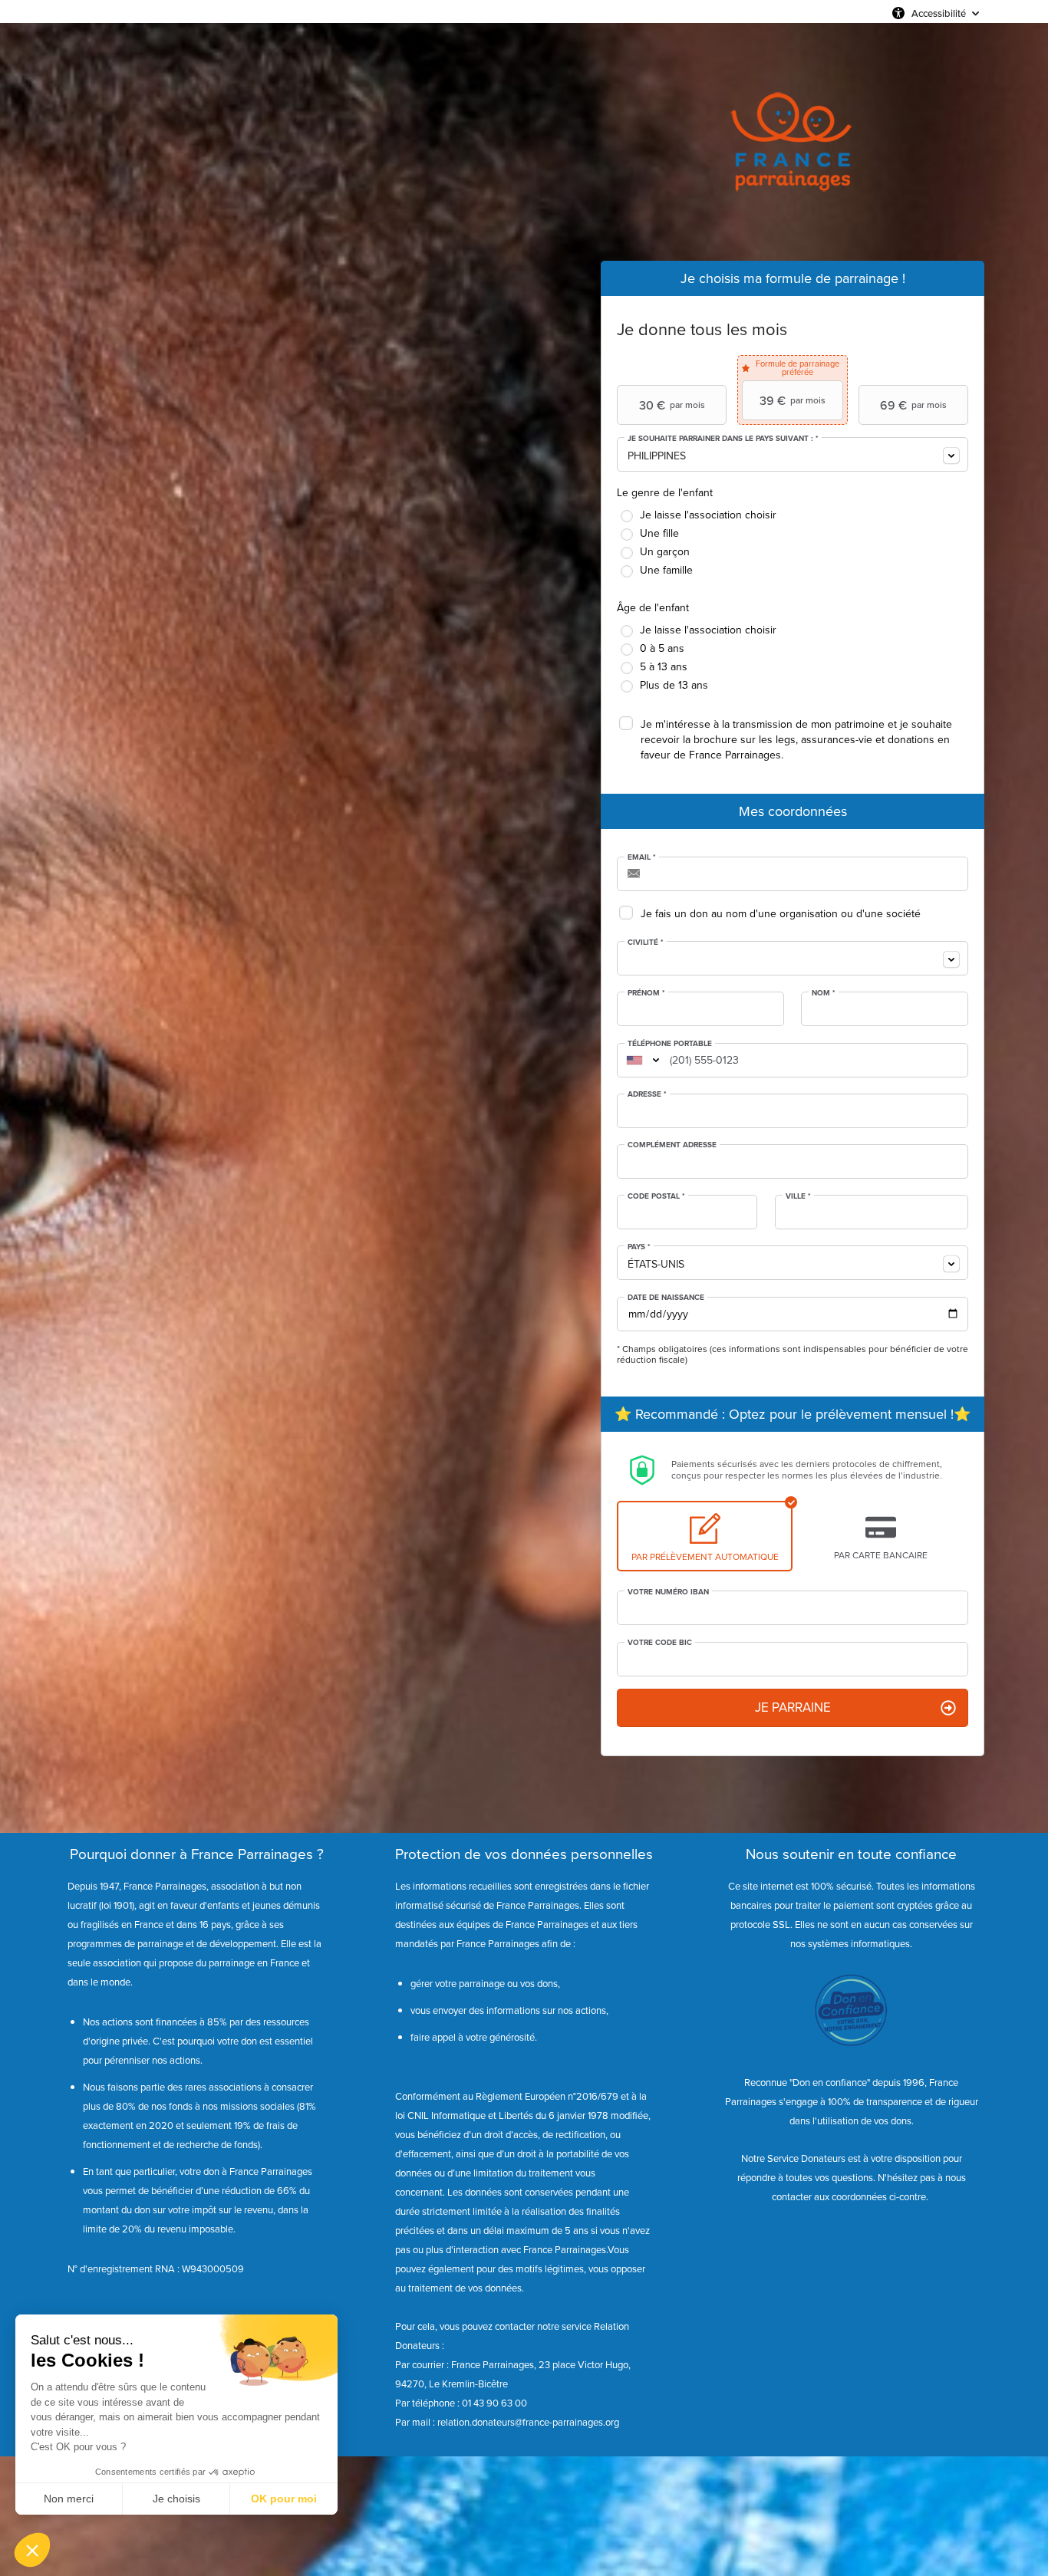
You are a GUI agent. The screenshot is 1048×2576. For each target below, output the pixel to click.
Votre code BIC (660, 1643)
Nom (824, 993)
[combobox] (793, 454)
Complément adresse (672, 1145)
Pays (639, 1247)
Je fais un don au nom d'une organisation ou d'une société (781, 914)
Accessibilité (939, 13)
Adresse (647, 1094)
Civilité (646, 943)
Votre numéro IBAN (668, 1592)
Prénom (646, 993)
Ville (798, 1196)
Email (642, 857)
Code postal (656, 1196)
